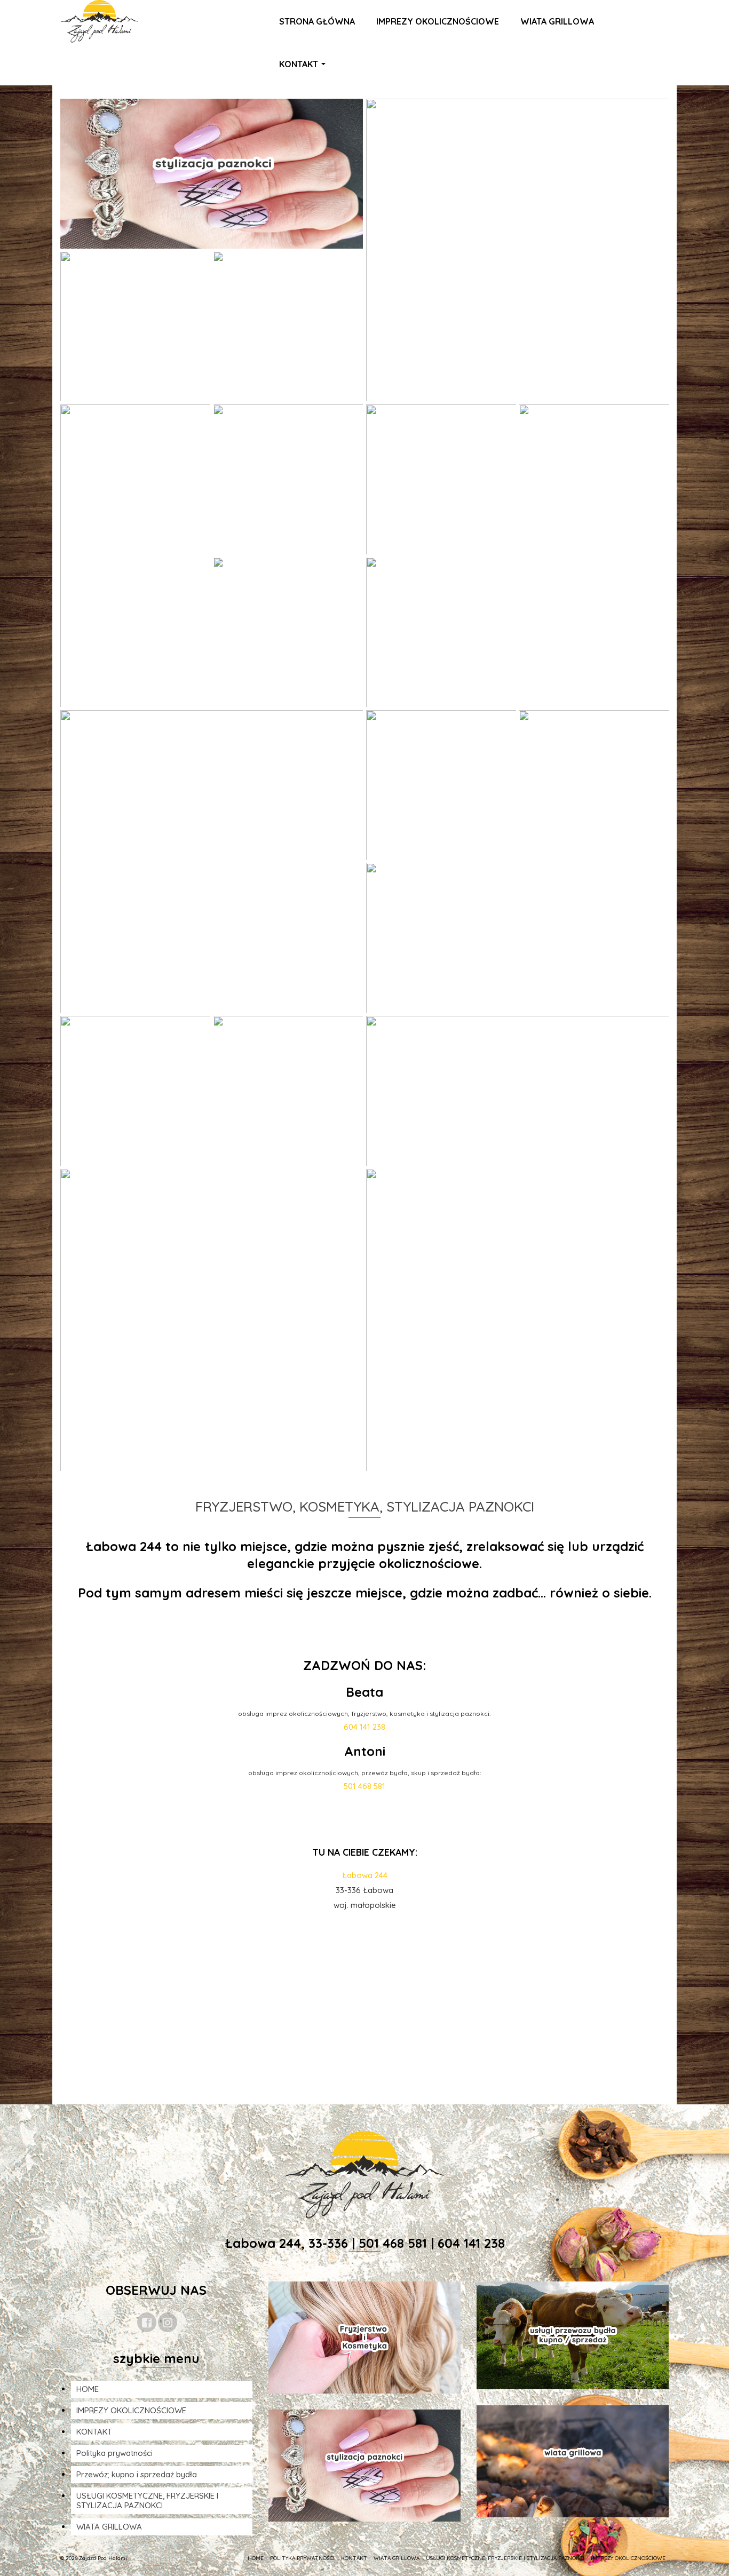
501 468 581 (364, 1786)
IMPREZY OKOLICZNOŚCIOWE (131, 2410)
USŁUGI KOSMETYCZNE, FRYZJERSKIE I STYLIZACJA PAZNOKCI (147, 2501)
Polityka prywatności (114, 2453)
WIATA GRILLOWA (109, 2527)
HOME (88, 2389)
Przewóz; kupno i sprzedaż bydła (137, 2474)
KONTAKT (94, 2432)
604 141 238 (364, 1727)
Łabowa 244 (365, 1875)
